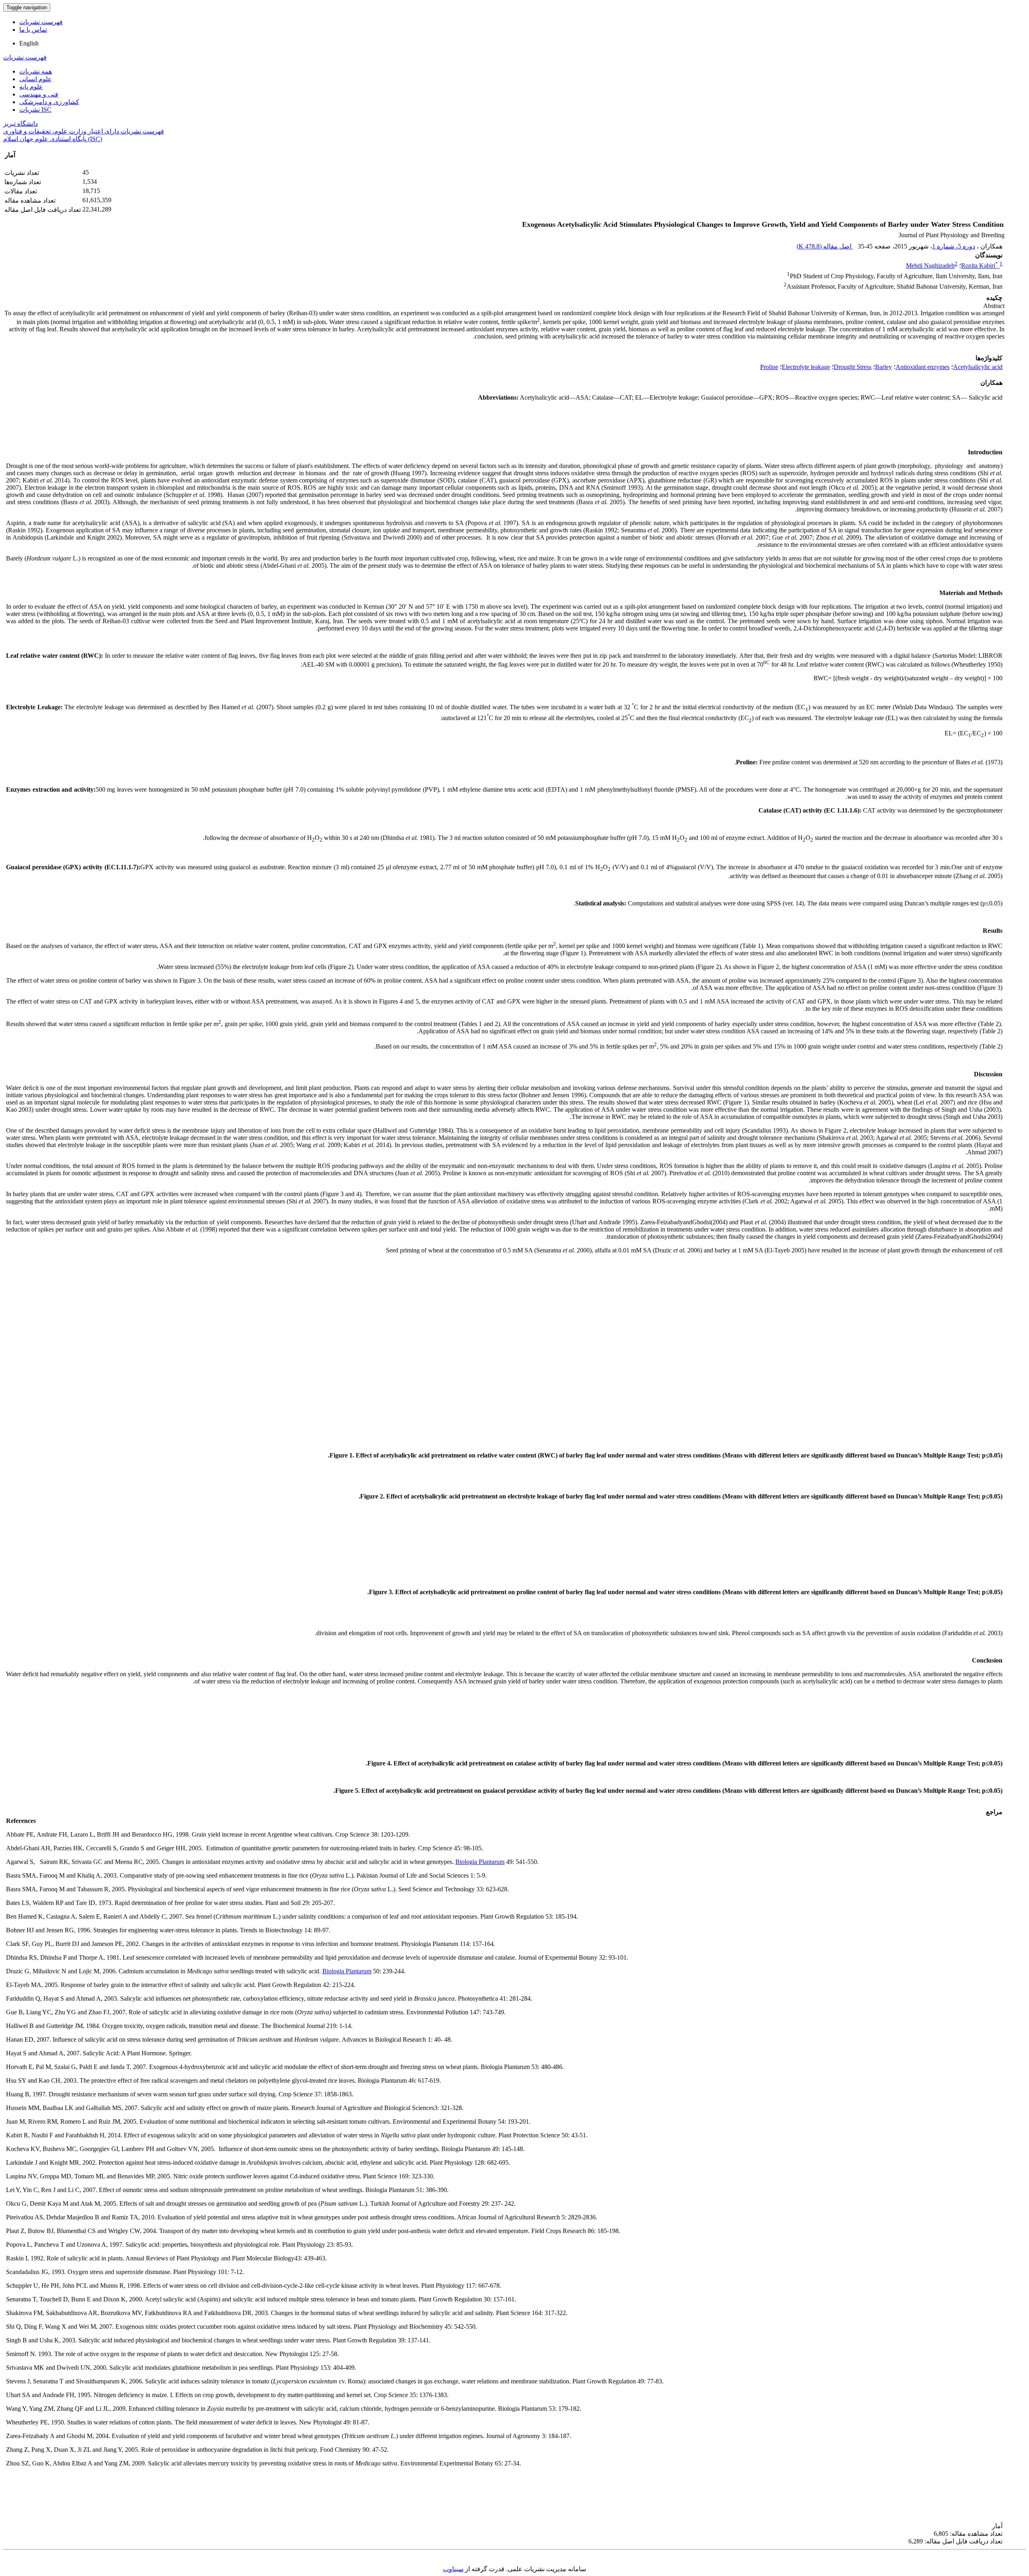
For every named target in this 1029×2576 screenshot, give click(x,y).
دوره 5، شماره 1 (954, 246)
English (29, 43)
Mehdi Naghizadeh (930, 266)
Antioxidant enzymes (922, 367)
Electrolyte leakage (806, 367)
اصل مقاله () (825, 246)
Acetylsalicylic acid (978, 367)
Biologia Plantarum (480, 1862)
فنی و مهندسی (39, 94)
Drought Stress (853, 367)
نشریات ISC (35, 110)
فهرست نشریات (41, 22)
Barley (883, 367)
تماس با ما (33, 30)
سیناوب (453, 2569)
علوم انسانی (36, 79)
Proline (769, 367)
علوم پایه (31, 87)
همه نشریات (36, 71)
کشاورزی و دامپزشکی (49, 102)
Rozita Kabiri (980, 266)
